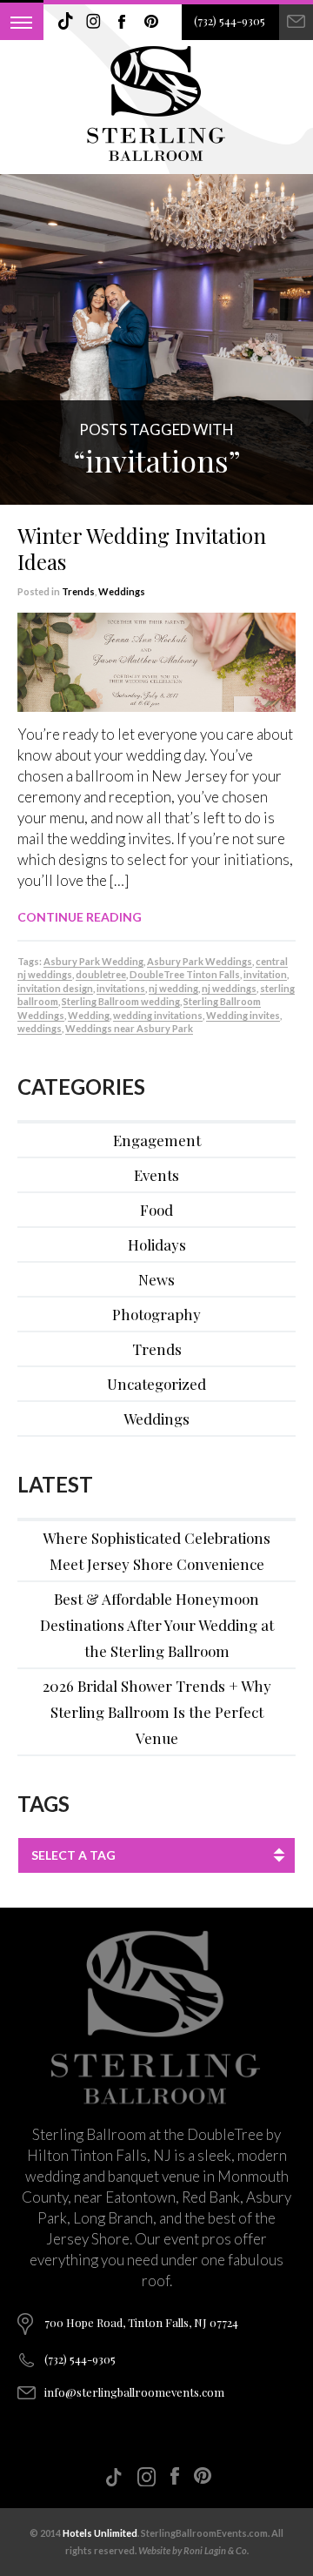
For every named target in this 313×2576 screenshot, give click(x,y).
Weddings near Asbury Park (129, 1028)
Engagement (157, 1140)
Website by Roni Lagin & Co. (193, 2550)
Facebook (123, 22)
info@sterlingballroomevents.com (134, 2392)
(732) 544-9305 (230, 20)
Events (156, 1175)
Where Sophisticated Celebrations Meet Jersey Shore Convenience (156, 1551)
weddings (40, 1028)
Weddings (122, 591)
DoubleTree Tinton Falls (185, 974)
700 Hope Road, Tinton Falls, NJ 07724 (141, 2322)
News (156, 1279)
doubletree (101, 974)
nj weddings (229, 988)
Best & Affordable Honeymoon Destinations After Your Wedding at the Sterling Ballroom (157, 1625)
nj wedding (173, 988)
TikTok (65, 22)
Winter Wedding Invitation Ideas (142, 548)
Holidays (157, 1244)
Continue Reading (80, 917)
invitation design (55, 988)
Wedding (89, 1015)
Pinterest (151, 22)
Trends (78, 591)
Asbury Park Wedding (93, 961)
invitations (121, 988)
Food (156, 1210)
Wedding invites (243, 1015)
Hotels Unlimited (100, 2533)
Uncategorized (156, 1384)
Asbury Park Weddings (200, 961)
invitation (265, 974)
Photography (156, 1314)
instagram (94, 22)
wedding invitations (158, 1015)
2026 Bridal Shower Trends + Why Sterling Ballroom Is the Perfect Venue (157, 1712)
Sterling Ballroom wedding (121, 1001)
